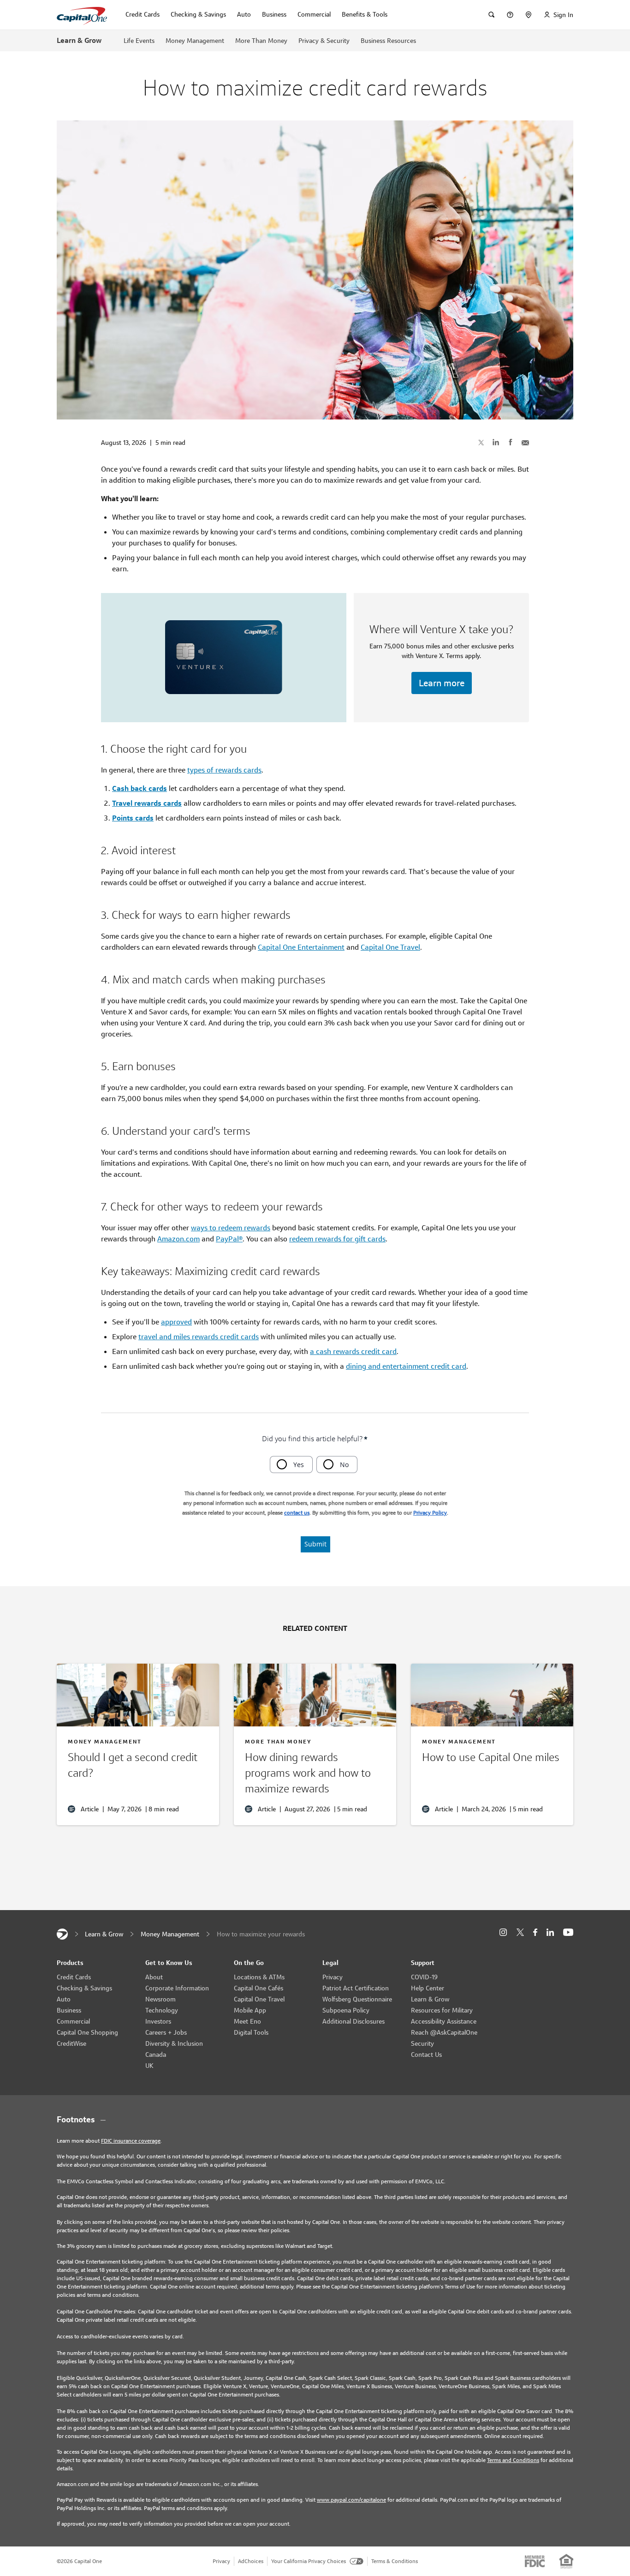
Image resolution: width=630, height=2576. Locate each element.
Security (422, 2043)
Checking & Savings (84, 1988)
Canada (156, 2055)
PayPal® (229, 1239)
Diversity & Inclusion (174, 2043)
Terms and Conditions (513, 2460)
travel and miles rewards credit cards (199, 1337)
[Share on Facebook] (511, 442)
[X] (520, 1932)
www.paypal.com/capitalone (351, 2500)
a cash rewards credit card (353, 1351)
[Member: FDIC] (535, 2561)
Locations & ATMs (259, 1977)
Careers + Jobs (166, 2032)
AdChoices (251, 2561)
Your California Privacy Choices (309, 2561)
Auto (64, 1999)
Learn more (442, 683)
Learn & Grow (79, 40)
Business (69, 2010)
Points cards (133, 818)
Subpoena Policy (346, 2010)
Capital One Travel (390, 947)
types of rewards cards (224, 770)
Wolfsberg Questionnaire (357, 1999)
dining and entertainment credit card (406, 1366)
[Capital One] (62, 1934)
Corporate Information (177, 1988)
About (154, 1977)
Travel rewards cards (147, 803)
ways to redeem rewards (231, 1228)
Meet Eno (247, 2021)
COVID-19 (424, 1977)
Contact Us (426, 2055)
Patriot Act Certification (356, 1988)
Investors (158, 2021)
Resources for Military (442, 2010)
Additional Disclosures (354, 2021)
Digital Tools (251, 2032)
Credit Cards (74, 1977)
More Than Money (261, 41)
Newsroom (160, 1999)
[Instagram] (503, 1932)
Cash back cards (140, 788)
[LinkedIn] (550, 1932)
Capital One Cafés (259, 1988)
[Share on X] (481, 442)
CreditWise (71, 2043)
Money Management (195, 41)
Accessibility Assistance (444, 2021)
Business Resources (388, 41)
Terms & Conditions (395, 2561)
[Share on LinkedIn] (496, 442)
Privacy (333, 1977)
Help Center (428, 1988)
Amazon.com (178, 1239)
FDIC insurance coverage (131, 2141)
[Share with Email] (525, 442)
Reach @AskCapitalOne (444, 2032)
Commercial (73, 2021)
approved (176, 1322)
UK (149, 2066)
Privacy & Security (324, 41)
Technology (162, 2010)
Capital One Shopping (87, 2032)
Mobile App (250, 2010)
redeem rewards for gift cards (337, 1239)
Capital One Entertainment (301, 947)
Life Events (139, 41)
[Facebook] (535, 1932)
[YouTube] (568, 1932)
